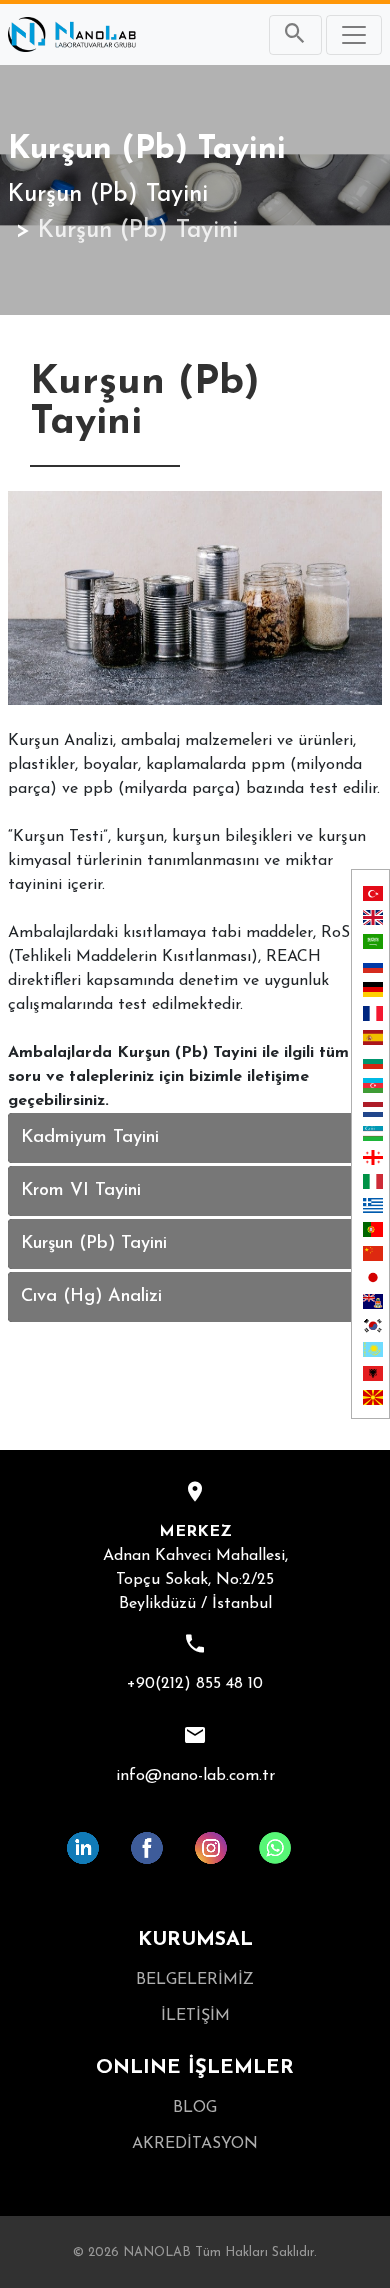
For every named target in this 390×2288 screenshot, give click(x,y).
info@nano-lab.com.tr (195, 1776)
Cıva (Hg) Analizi (91, 1297)
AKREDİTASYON (195, 2144)
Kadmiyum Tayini (90, 1138)
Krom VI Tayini (81, 1191)
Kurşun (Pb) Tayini (108, 195)
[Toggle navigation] (354, 35)
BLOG (195, 2108)
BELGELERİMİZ (195, 1980)
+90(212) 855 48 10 (195, 1684)
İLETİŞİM (195, 2016)
